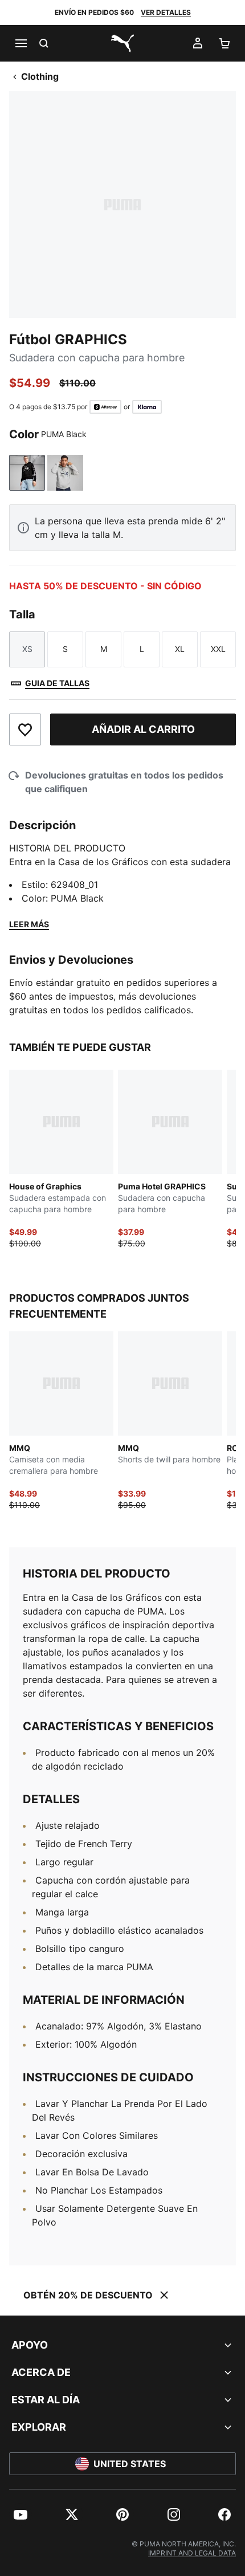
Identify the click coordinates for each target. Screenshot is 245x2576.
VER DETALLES (166, 12)
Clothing (40, 76)
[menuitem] (21, 2514)
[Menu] (21, 43)
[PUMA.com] (122, 43)
